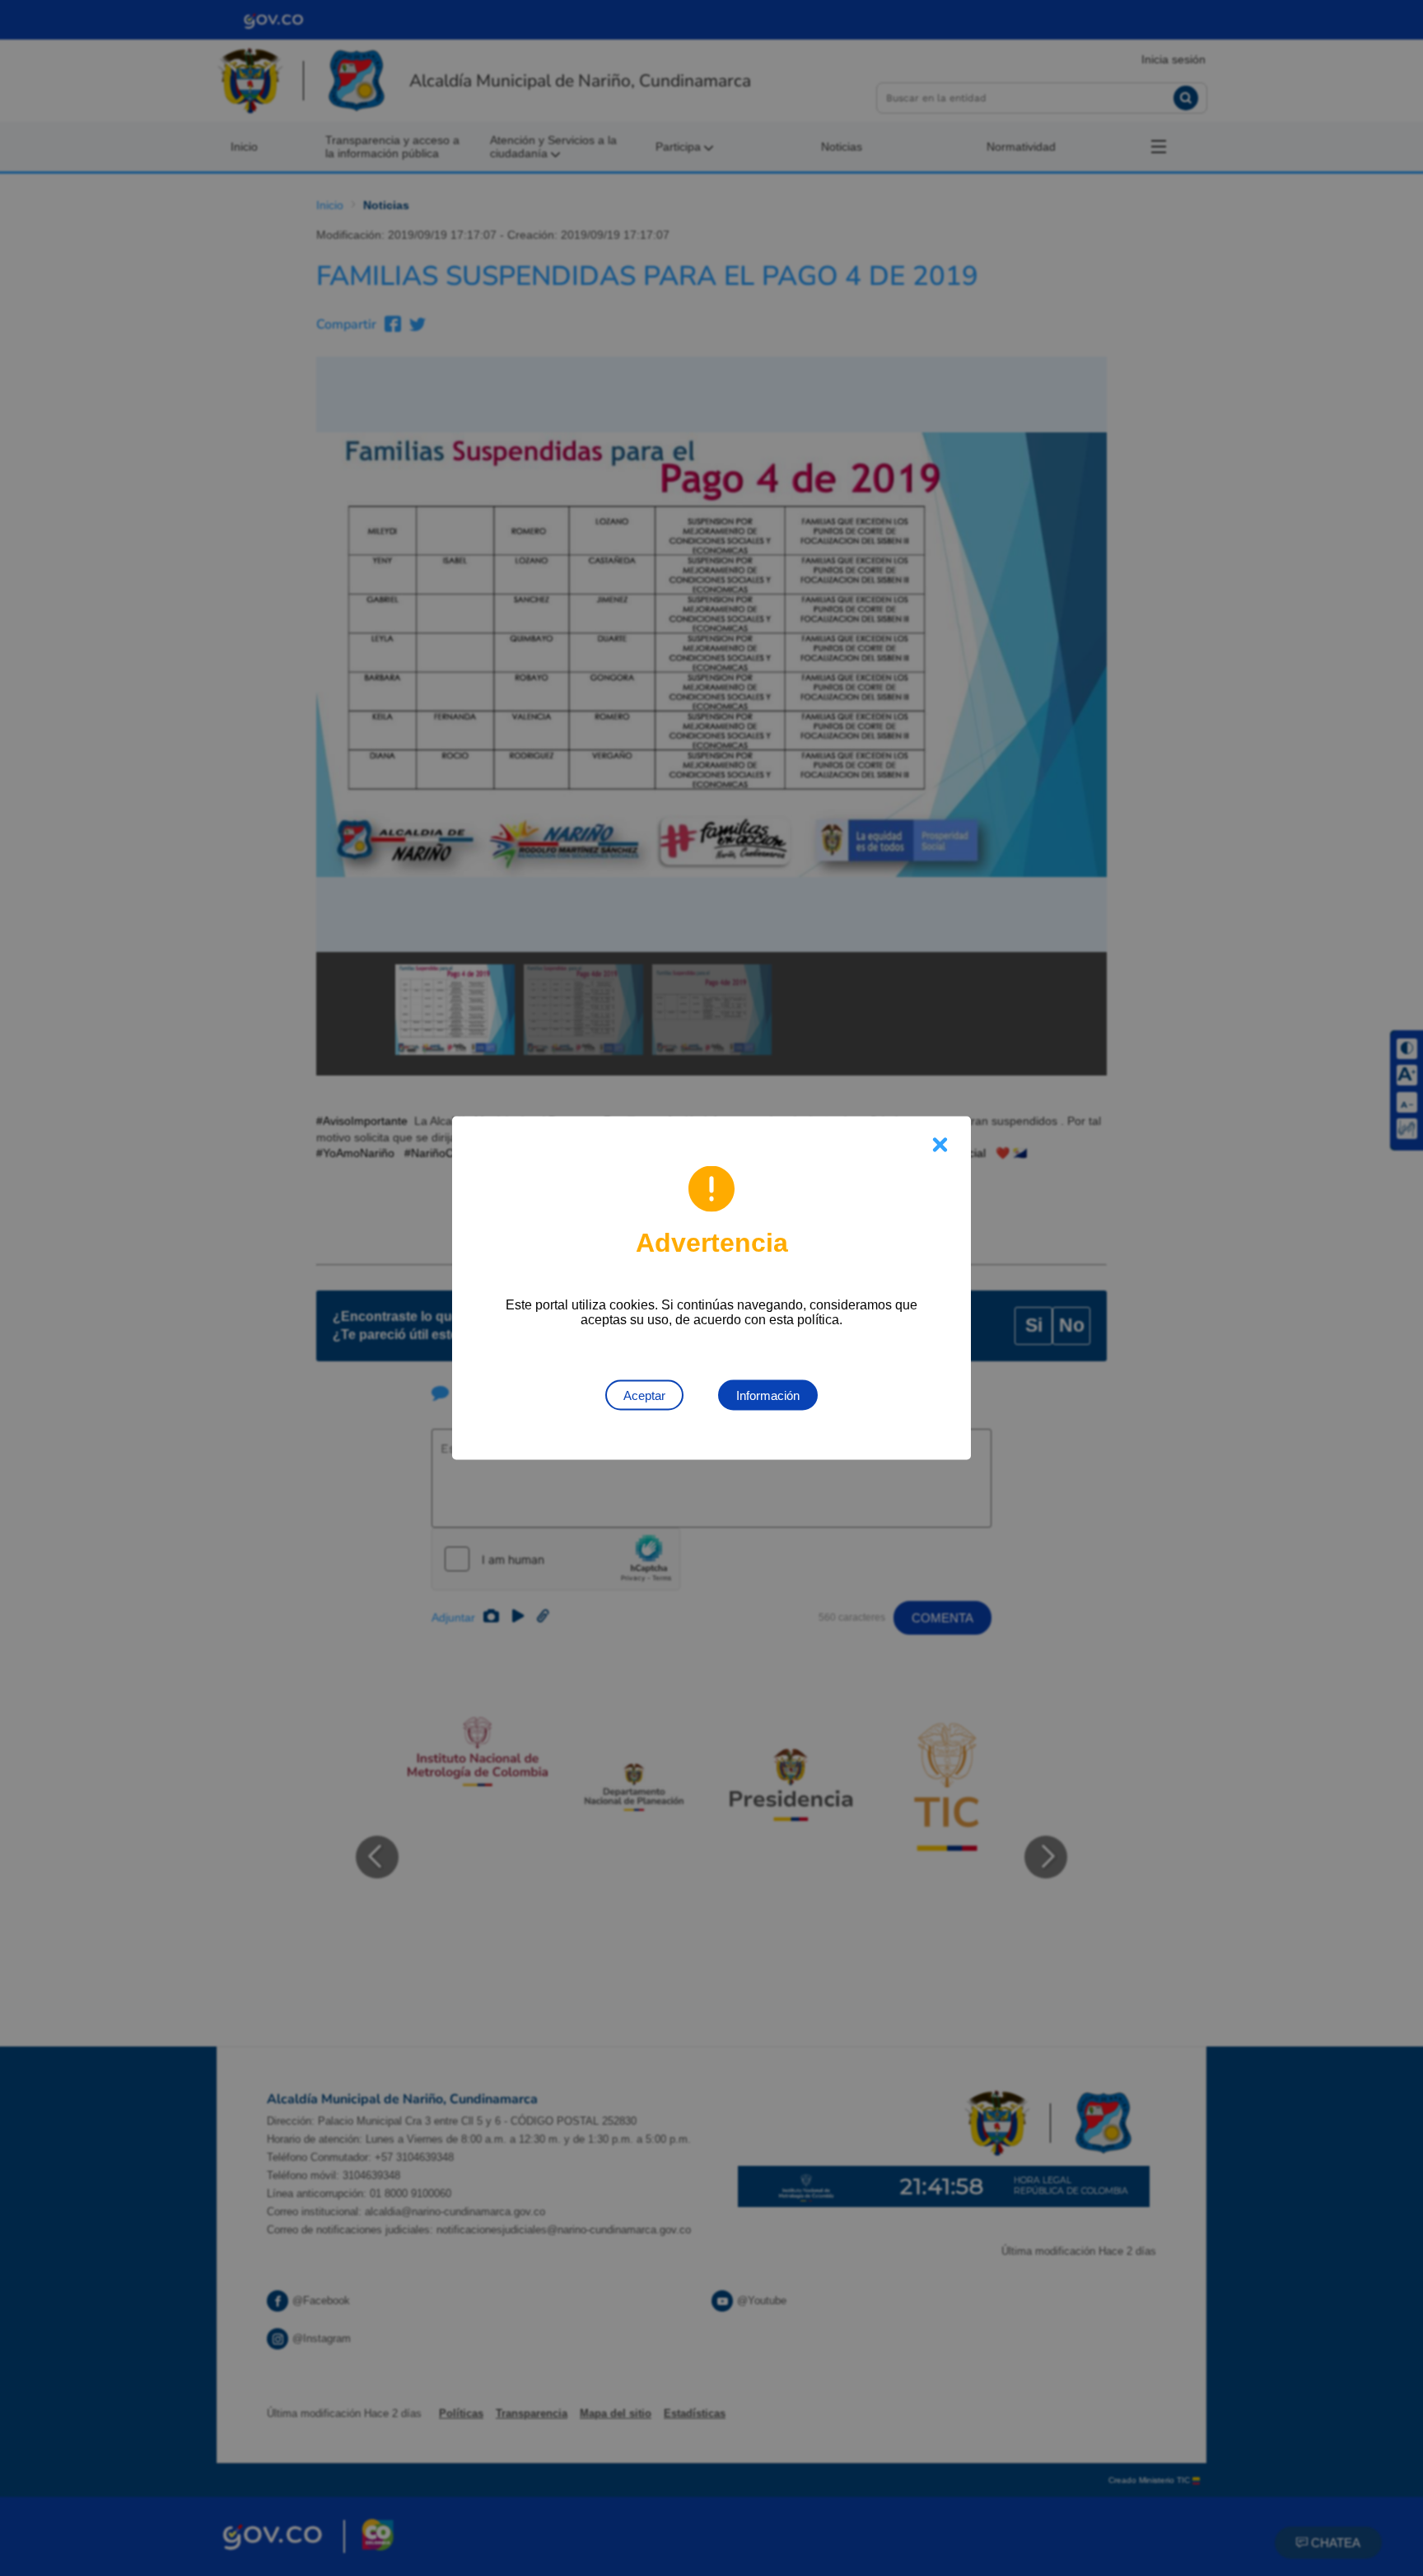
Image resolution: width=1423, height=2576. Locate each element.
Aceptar (644, 1395)
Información (768, 1395)
